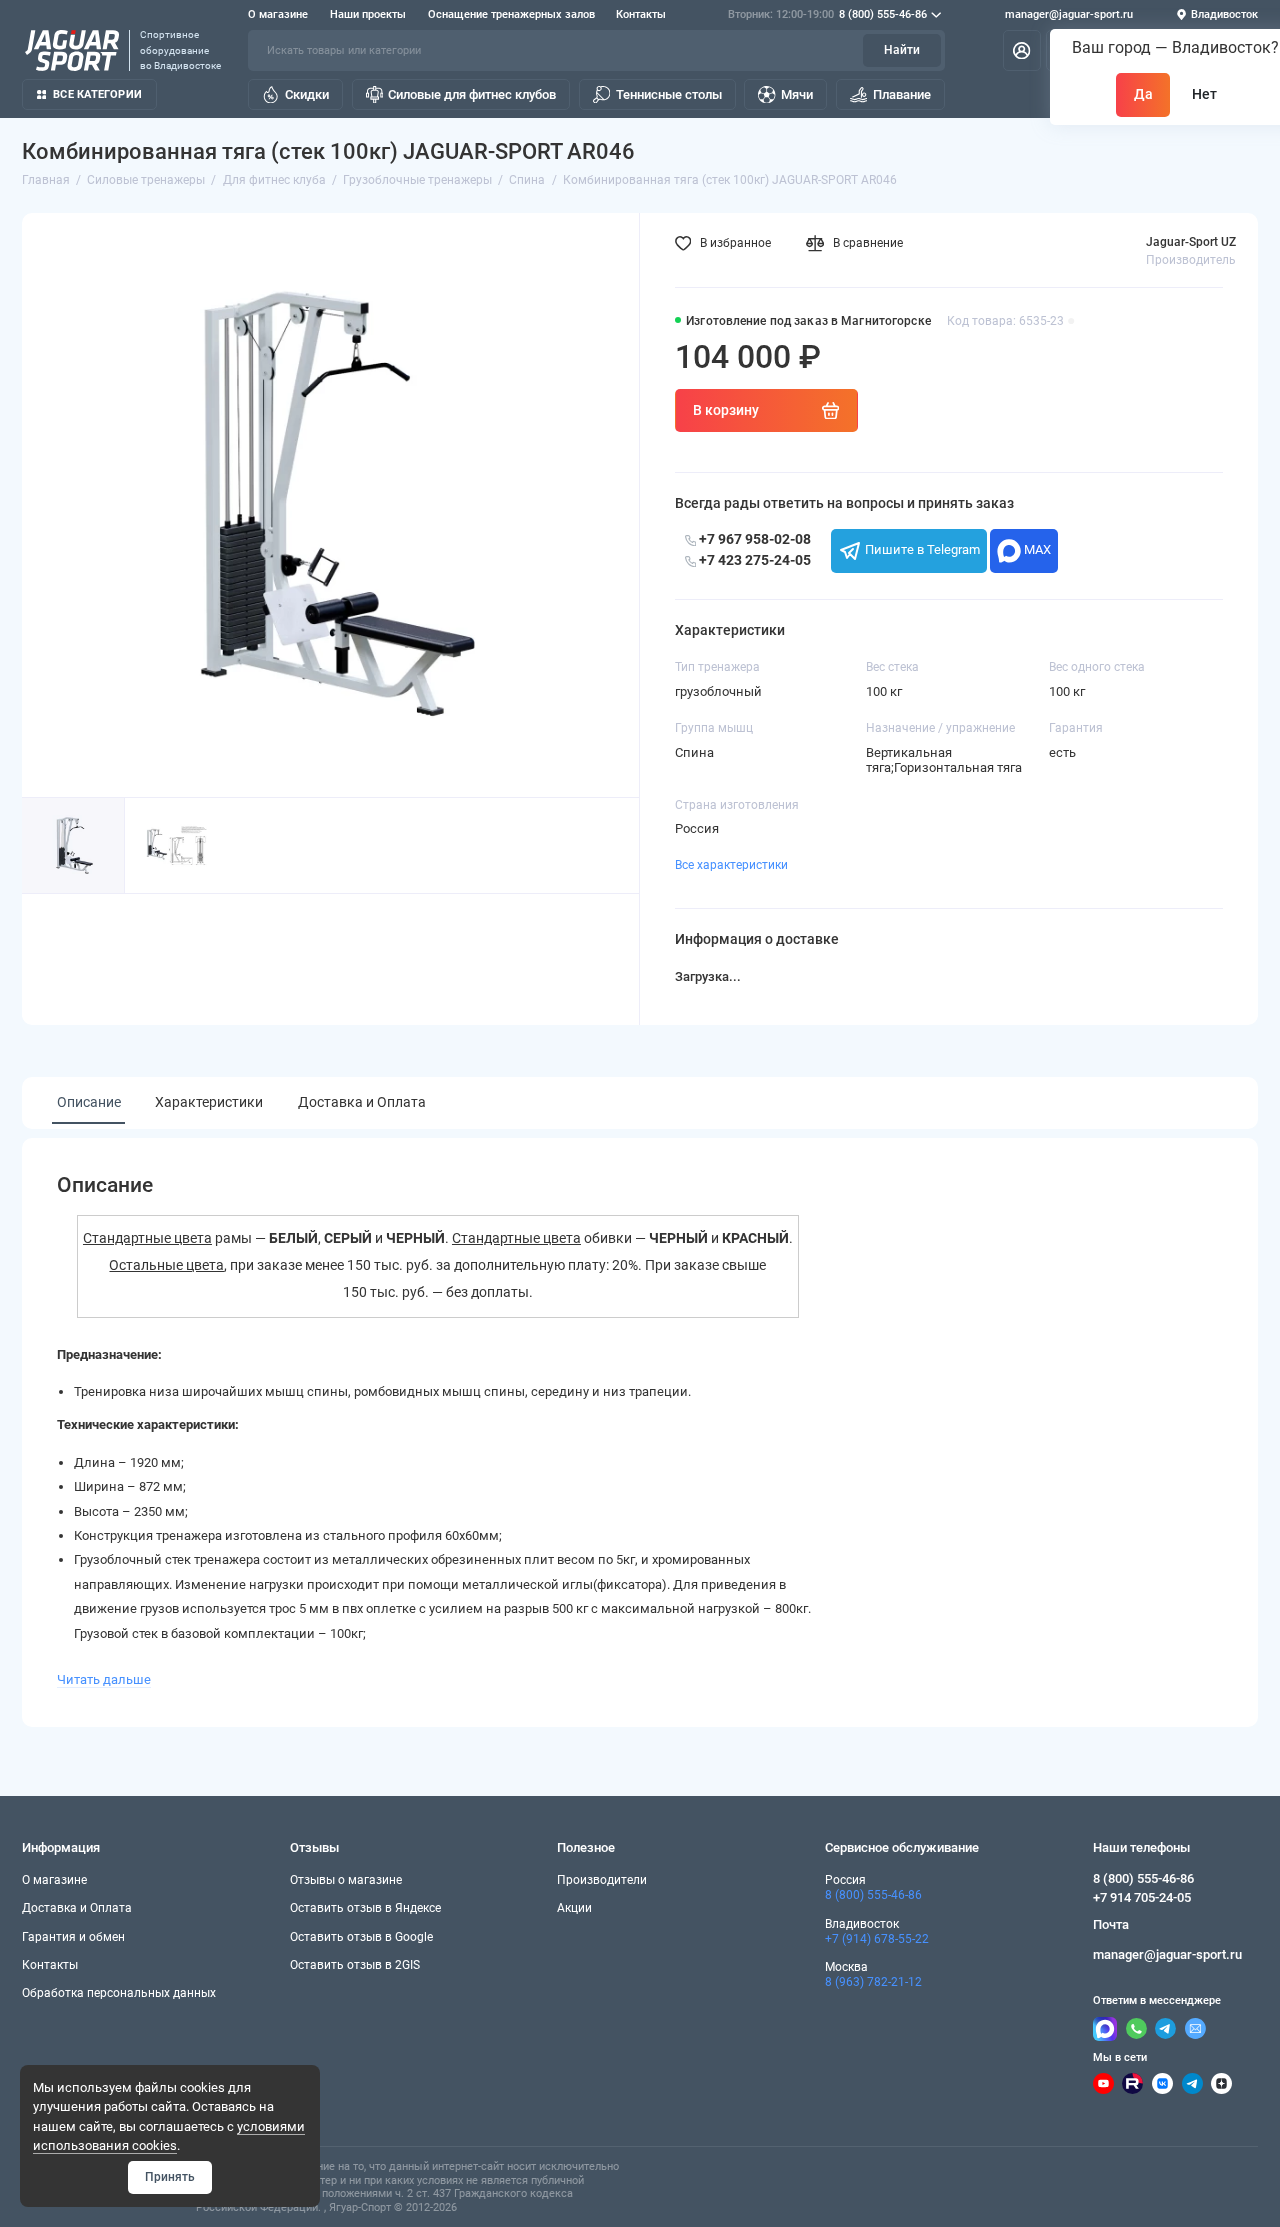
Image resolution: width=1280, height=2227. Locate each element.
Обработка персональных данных (119, 1993)
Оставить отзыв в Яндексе (365, 1908)
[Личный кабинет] (1022, 50)
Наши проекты (368, 14)
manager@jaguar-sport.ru (1069, 14)
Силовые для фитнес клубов (472, 94)
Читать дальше (104, 1679)
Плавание (902, 94)
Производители (602, 1880)
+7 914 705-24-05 (1142, 1897)
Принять (170, 2177)
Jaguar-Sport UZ (1191, 242)
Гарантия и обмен (73, 1937)
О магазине (278, 14)
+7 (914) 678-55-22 (877, 1939)
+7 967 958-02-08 (753, 539)
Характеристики (209, 1102)
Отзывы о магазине (346, 1880)
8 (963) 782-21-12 (873, 1982)
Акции (574, 1908)
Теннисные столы (669, 94)
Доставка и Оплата (362, 1102)
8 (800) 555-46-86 (827, 14)
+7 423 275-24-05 (753, 560)
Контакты (641, 14)
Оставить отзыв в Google (361, 1937)
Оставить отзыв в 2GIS (355, 1965)
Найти (902, 50)
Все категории (97, 94)
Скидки (307, 94)
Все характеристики (731, 865)
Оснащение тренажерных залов (511, 14)
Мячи (797, 94)
